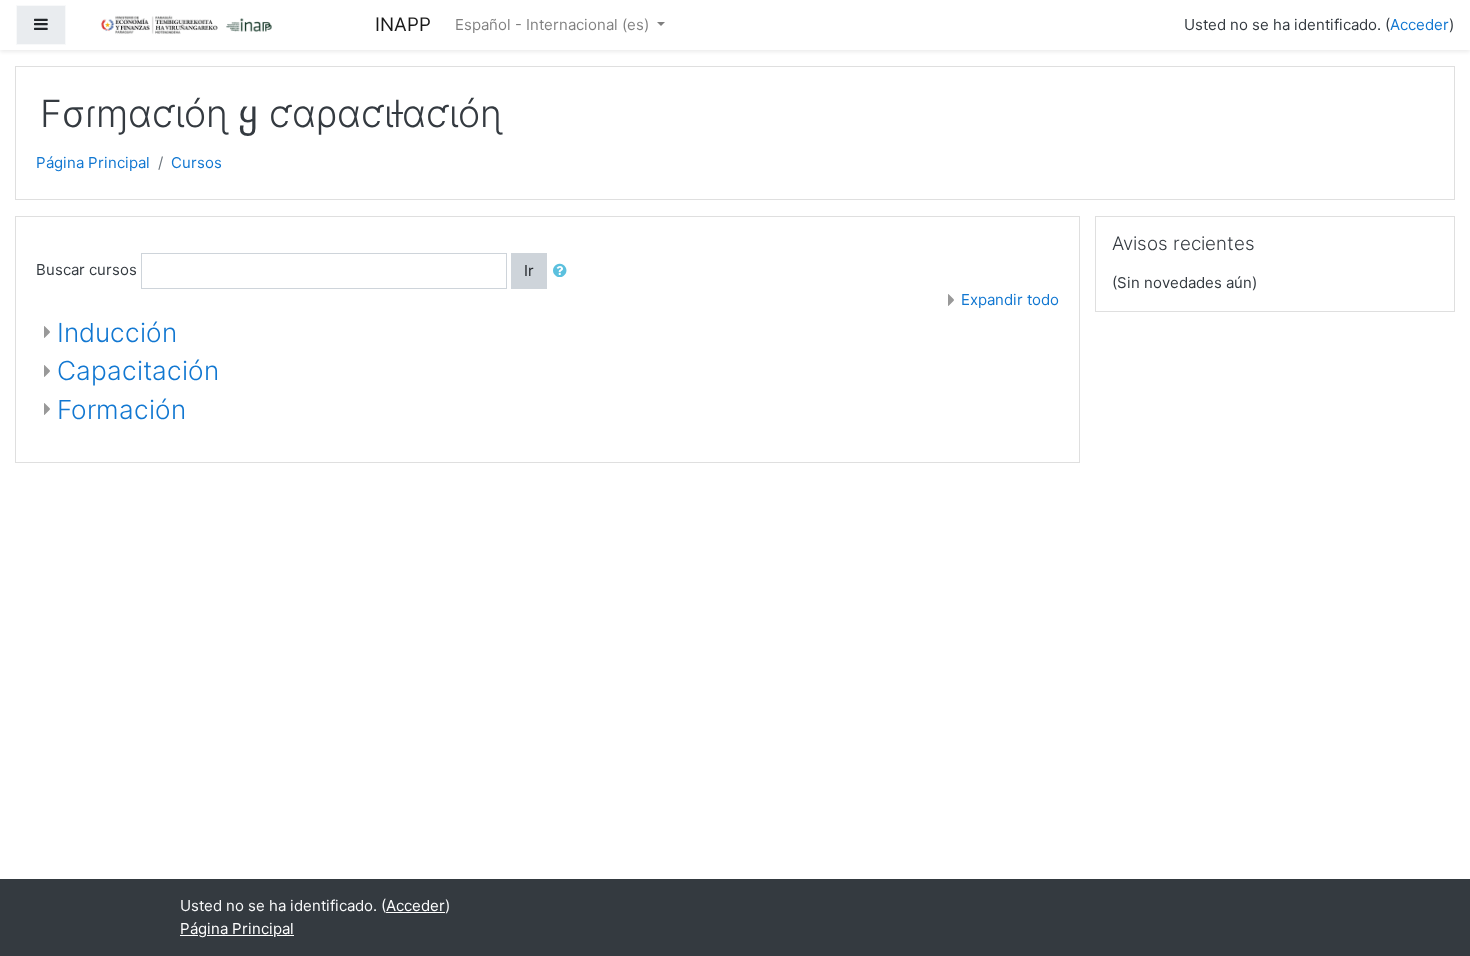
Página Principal (93, 162)
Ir (529, 270)
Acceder (1419, 24)
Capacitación (138, 370)
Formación (121, 409)
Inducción (117, 332)
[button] (564, 271)
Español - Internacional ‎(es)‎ (554, 24)
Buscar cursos (86, 269)
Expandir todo (1010, 299)
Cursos (196, 162)
